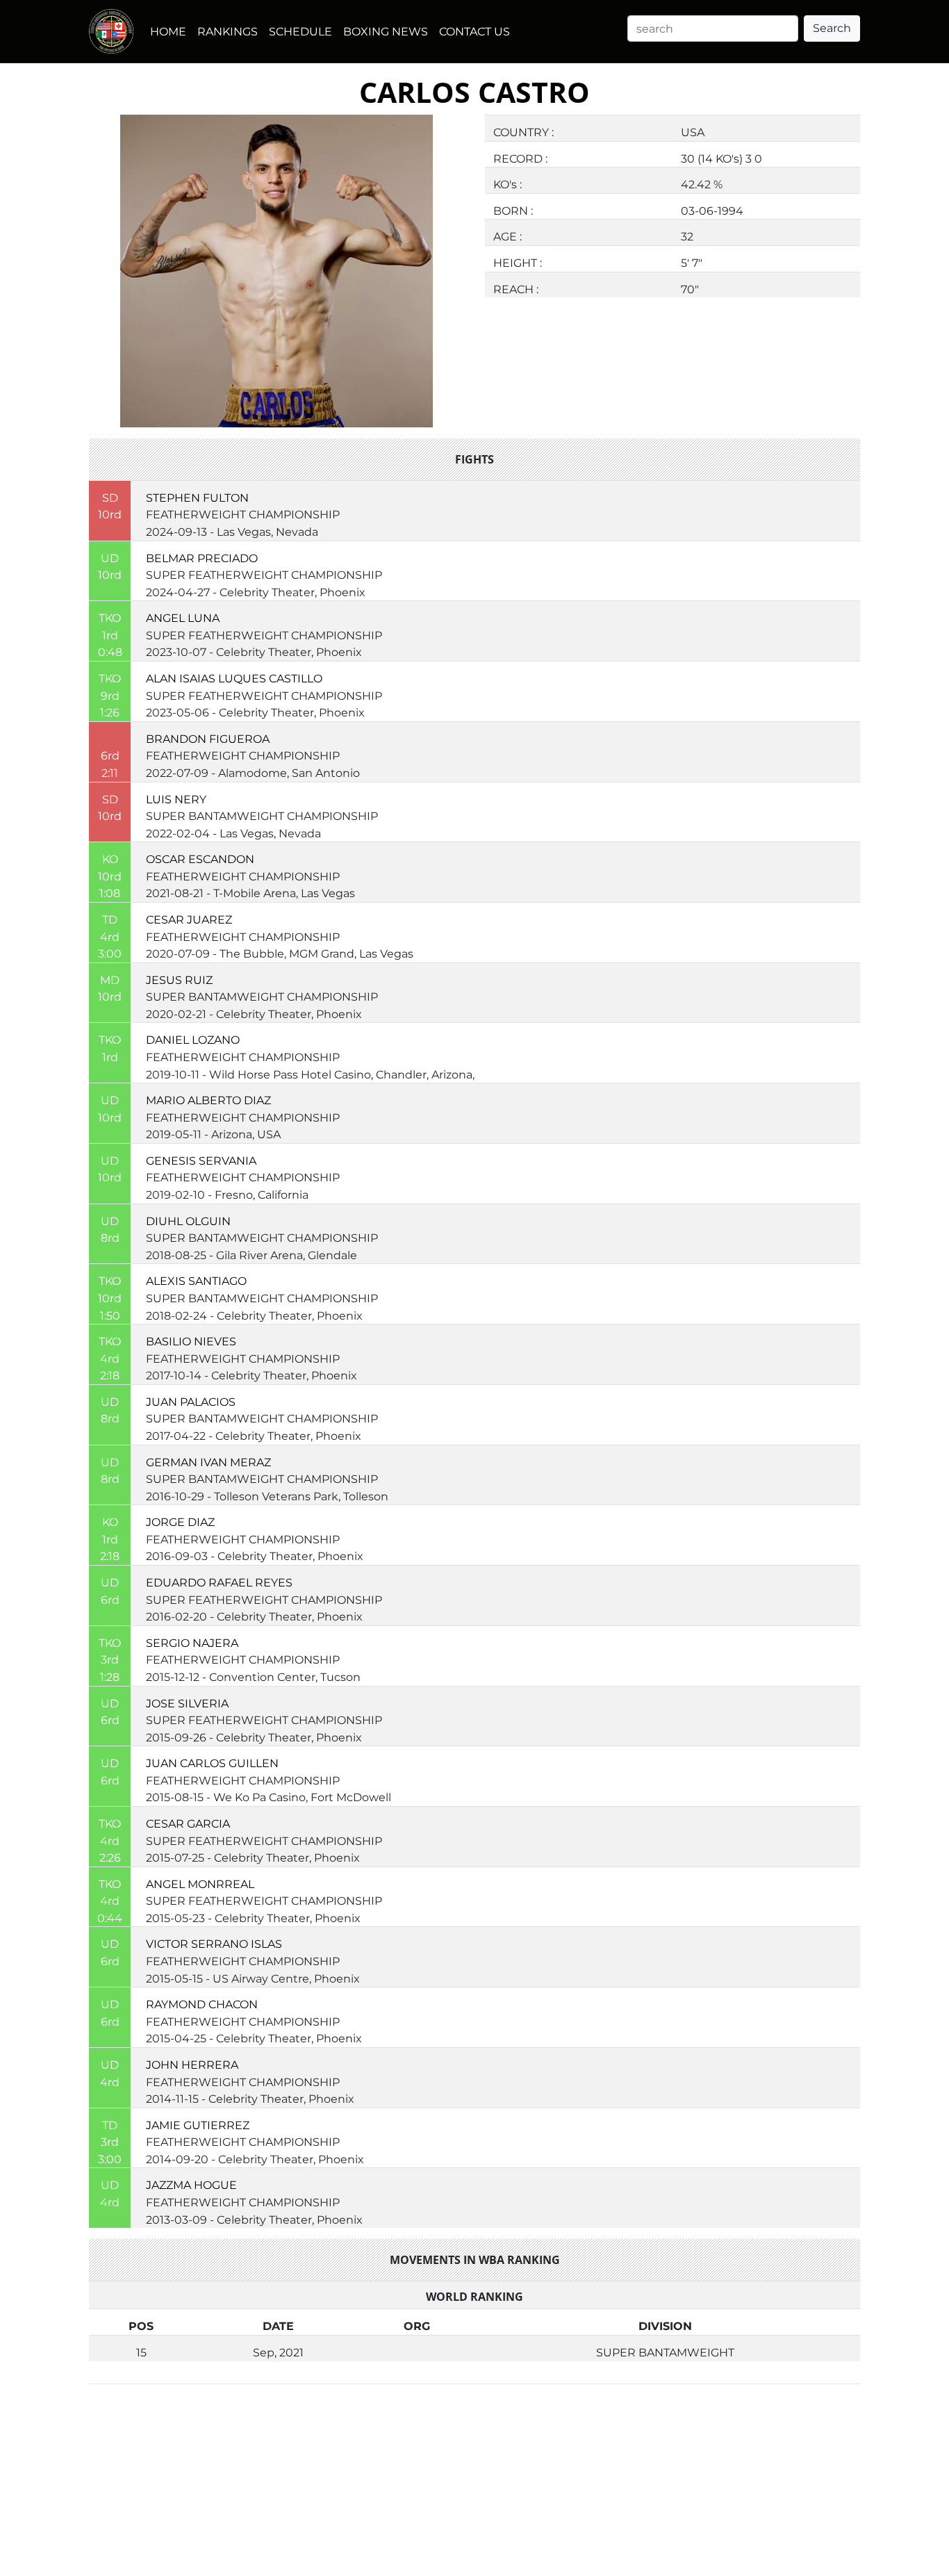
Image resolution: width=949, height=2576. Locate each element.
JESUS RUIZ (179, 980)
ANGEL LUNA (183, 618)
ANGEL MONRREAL (200, 1884)
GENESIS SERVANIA (201, 1160)
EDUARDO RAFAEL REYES (219, 1582)
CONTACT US (474, 31)
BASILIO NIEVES (191, 1341)
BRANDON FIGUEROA (208, 739)
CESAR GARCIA (188, 1823)
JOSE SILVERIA (187, 1703)
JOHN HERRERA (192, 2065)
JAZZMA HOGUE (191, 2185)
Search (832, 28)
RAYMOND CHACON (202, 2004)
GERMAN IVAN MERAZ (208, 1462)
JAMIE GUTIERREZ (198, 2125)
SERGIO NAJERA (192, 1643)
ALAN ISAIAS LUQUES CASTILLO (234, 678)
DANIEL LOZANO (193, 1040)
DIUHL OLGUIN (188, 1221)
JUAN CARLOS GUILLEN (212, 1763)
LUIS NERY (176, 799)
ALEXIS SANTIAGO (196, 1281)
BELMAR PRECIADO (202, 558)
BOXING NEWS (386, 31)
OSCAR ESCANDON (200, 859)
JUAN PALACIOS (191, 1402)
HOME (168, 31)
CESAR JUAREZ (189, 919)
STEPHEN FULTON (197, 498)
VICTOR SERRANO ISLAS (214, 1944)
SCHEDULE (300, 31)
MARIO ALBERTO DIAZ (208, 1100)
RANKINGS (228, 31)
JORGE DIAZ (180, 1522)
